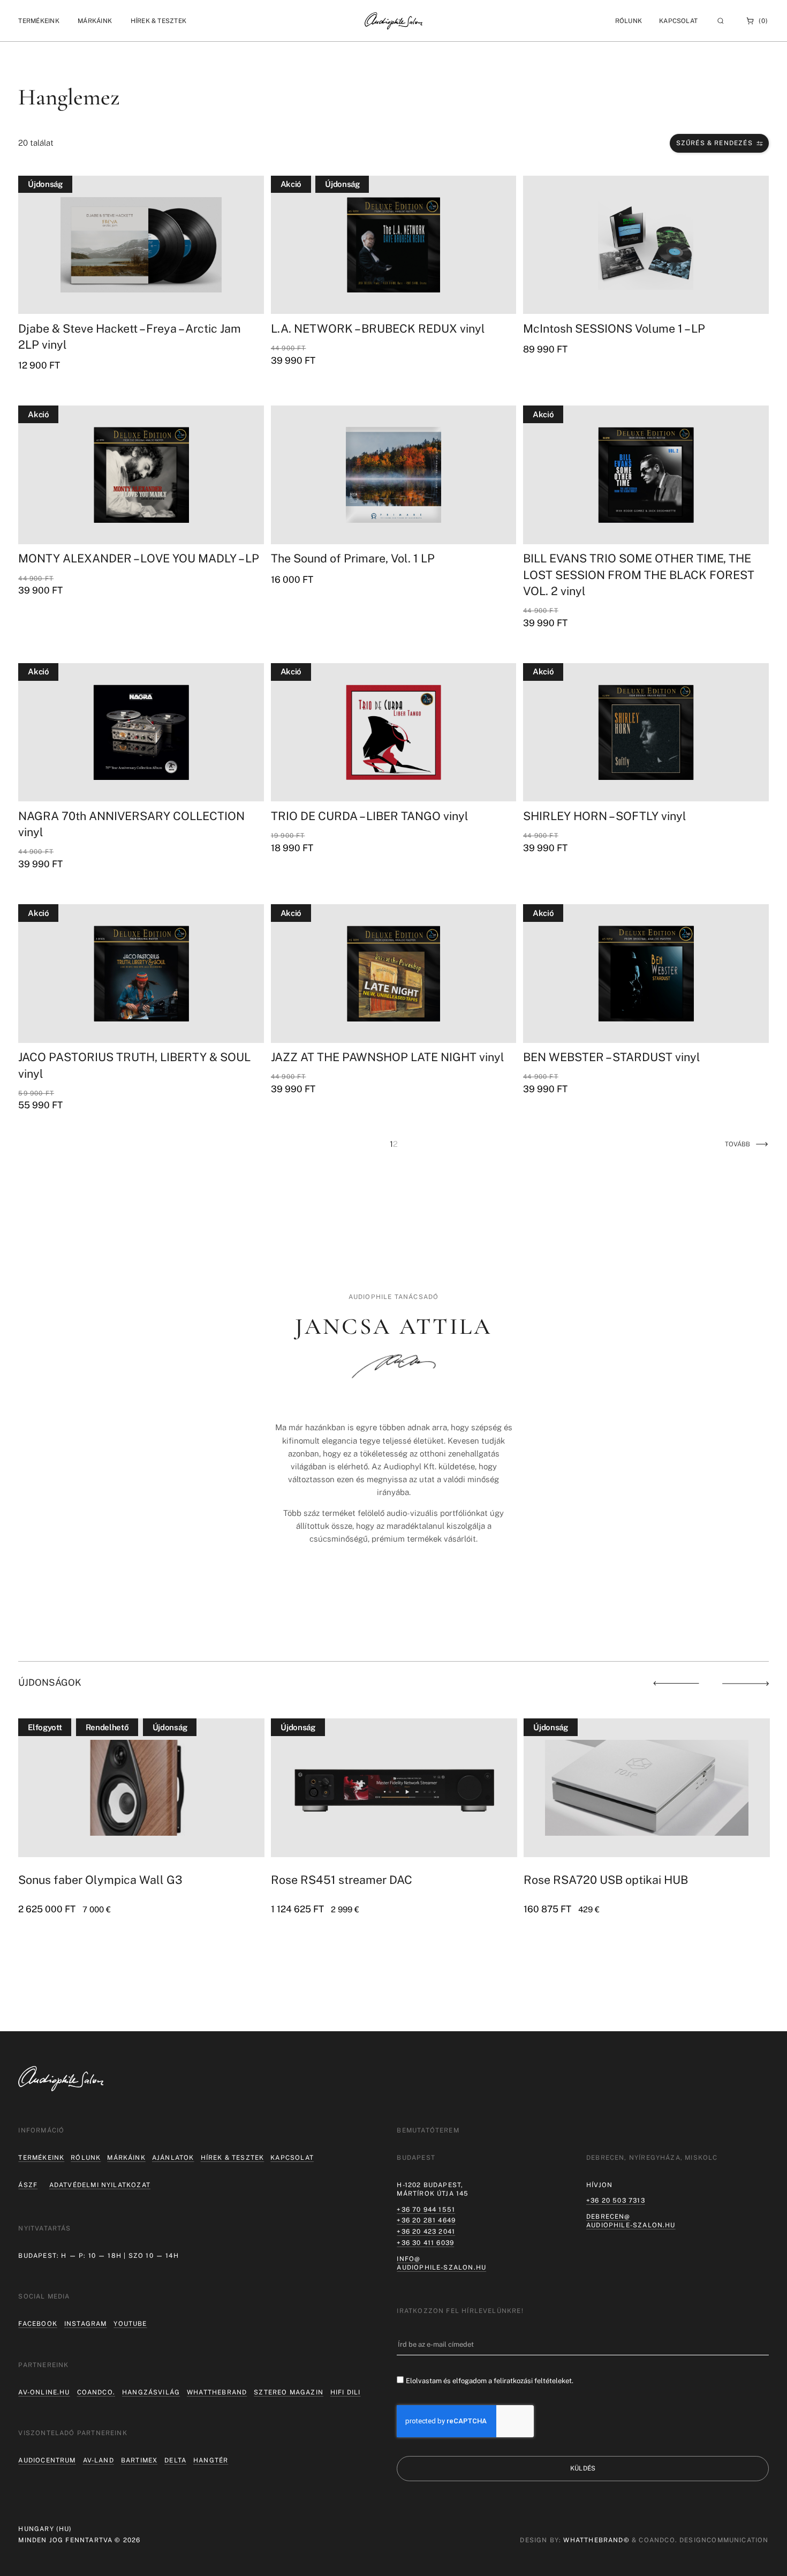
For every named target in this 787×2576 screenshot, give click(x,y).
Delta (175, 2460)
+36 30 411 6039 (425, 2243)
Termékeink (41, 2158)
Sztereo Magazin (289, 2392)
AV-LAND (99, 2460)
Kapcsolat (678, 21)
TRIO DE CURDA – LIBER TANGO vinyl (370, 816)
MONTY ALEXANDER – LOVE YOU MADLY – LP (139, 558)
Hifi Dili (346, 2392)
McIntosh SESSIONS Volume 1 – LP (614, 329)
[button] (39, 21)
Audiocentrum (47, 2460)
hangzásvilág (151, 2392)
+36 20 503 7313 (616, 2201)
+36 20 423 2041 (426, 2232)
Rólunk (86, 2158)
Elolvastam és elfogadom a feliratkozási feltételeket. (490, 2381)
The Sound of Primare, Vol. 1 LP (353, 558)
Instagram (86, 2324)
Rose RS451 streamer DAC (342, 1880)
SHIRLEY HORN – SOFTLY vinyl (605, 816)
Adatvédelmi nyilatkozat (100, 2185)
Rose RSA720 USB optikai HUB (606, 1880)
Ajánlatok (173, 2158)
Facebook (37, 2324)
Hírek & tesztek (233, 2158)
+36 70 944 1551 (426, 2210)
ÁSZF (28, 2185)
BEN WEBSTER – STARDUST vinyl (612, 1057)
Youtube (130, 2324)
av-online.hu (44, 2392)
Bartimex (139, 2460)
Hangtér (211, 2460)
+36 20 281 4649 (426, 2220)
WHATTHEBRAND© (596, 2540)
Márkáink (126, 2158)
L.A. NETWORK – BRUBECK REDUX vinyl (378, 329)
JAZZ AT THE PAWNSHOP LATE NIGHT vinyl (388, 1057)
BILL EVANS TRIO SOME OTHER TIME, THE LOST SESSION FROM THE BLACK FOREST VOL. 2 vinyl (639, 574)
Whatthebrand (217, 2392)
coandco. (96, 2392)
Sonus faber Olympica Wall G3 (100, 1880)
